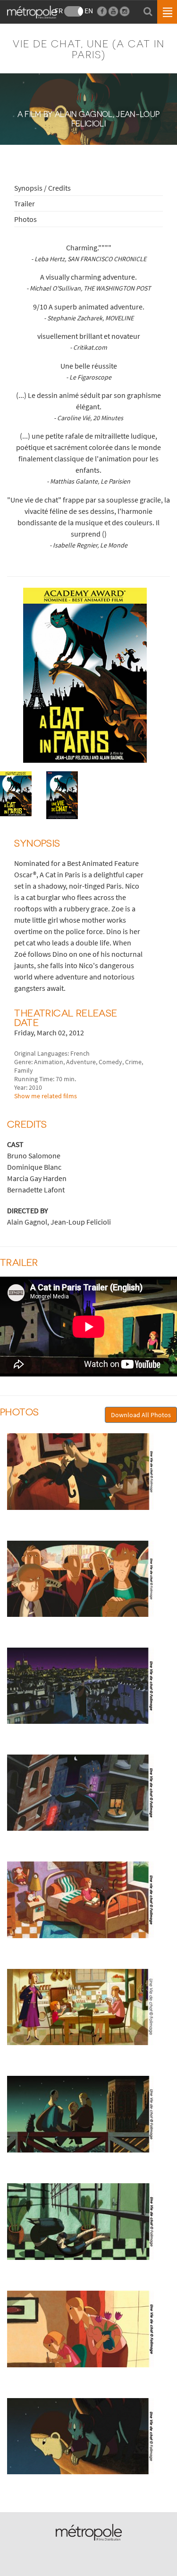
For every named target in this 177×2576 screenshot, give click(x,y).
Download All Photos (141, 1415)
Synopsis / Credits (42, 188)
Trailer (25, 203)
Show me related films (46, 1096)
